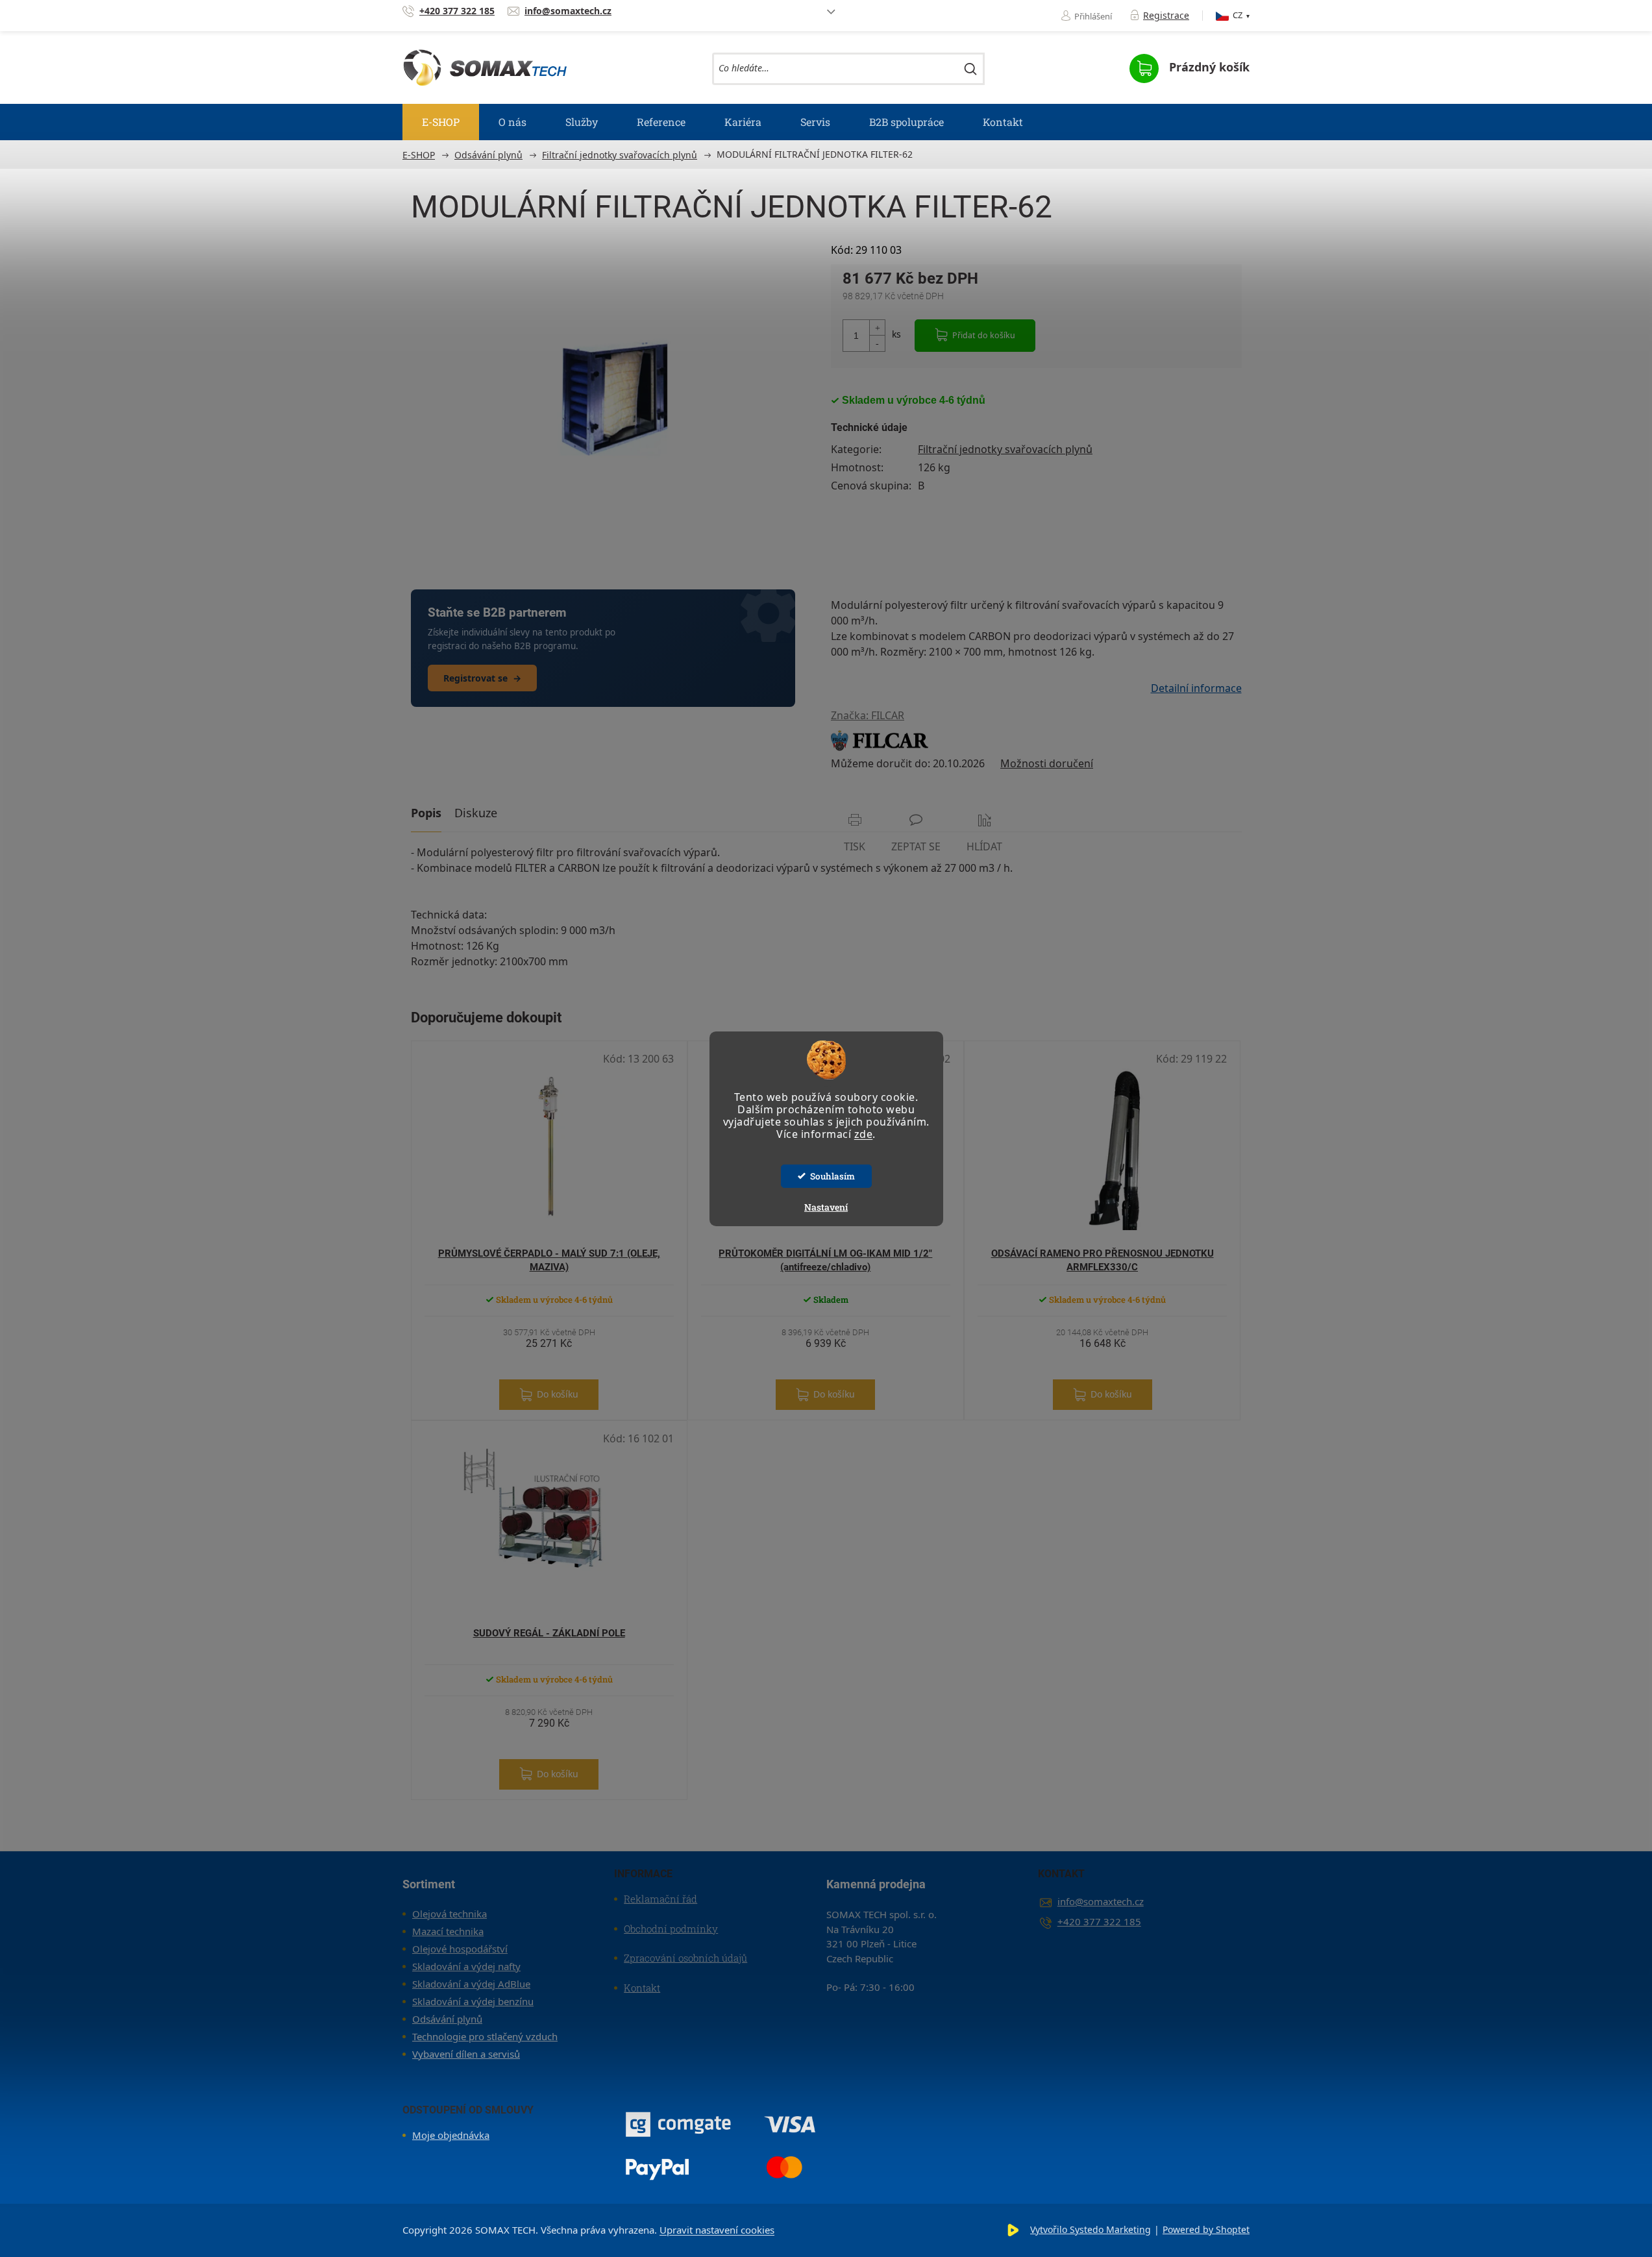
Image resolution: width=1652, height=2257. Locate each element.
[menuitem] (441, 122)
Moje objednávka (451, 2135)
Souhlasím (832, 1176)
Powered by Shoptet (1206, 2229)
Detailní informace (1196, 688)
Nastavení (826, 1207)
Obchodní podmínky (671, 1929)
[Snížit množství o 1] (877, 343)
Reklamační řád (660, 1899)
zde (864, 1134)
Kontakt (642, 1988)
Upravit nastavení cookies (717, 2230)
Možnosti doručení (1047, 763)
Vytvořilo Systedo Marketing (1091, 2229)
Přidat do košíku (984, 335)
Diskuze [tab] (476, 813)
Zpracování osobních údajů (685, 1958)
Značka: (868, 715)
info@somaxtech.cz (1101, 1901)
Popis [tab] (426, 813)
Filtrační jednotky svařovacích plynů (1005, 449)
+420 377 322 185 (1099, 1921)
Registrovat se (482, 678)
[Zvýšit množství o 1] (877, 328)
